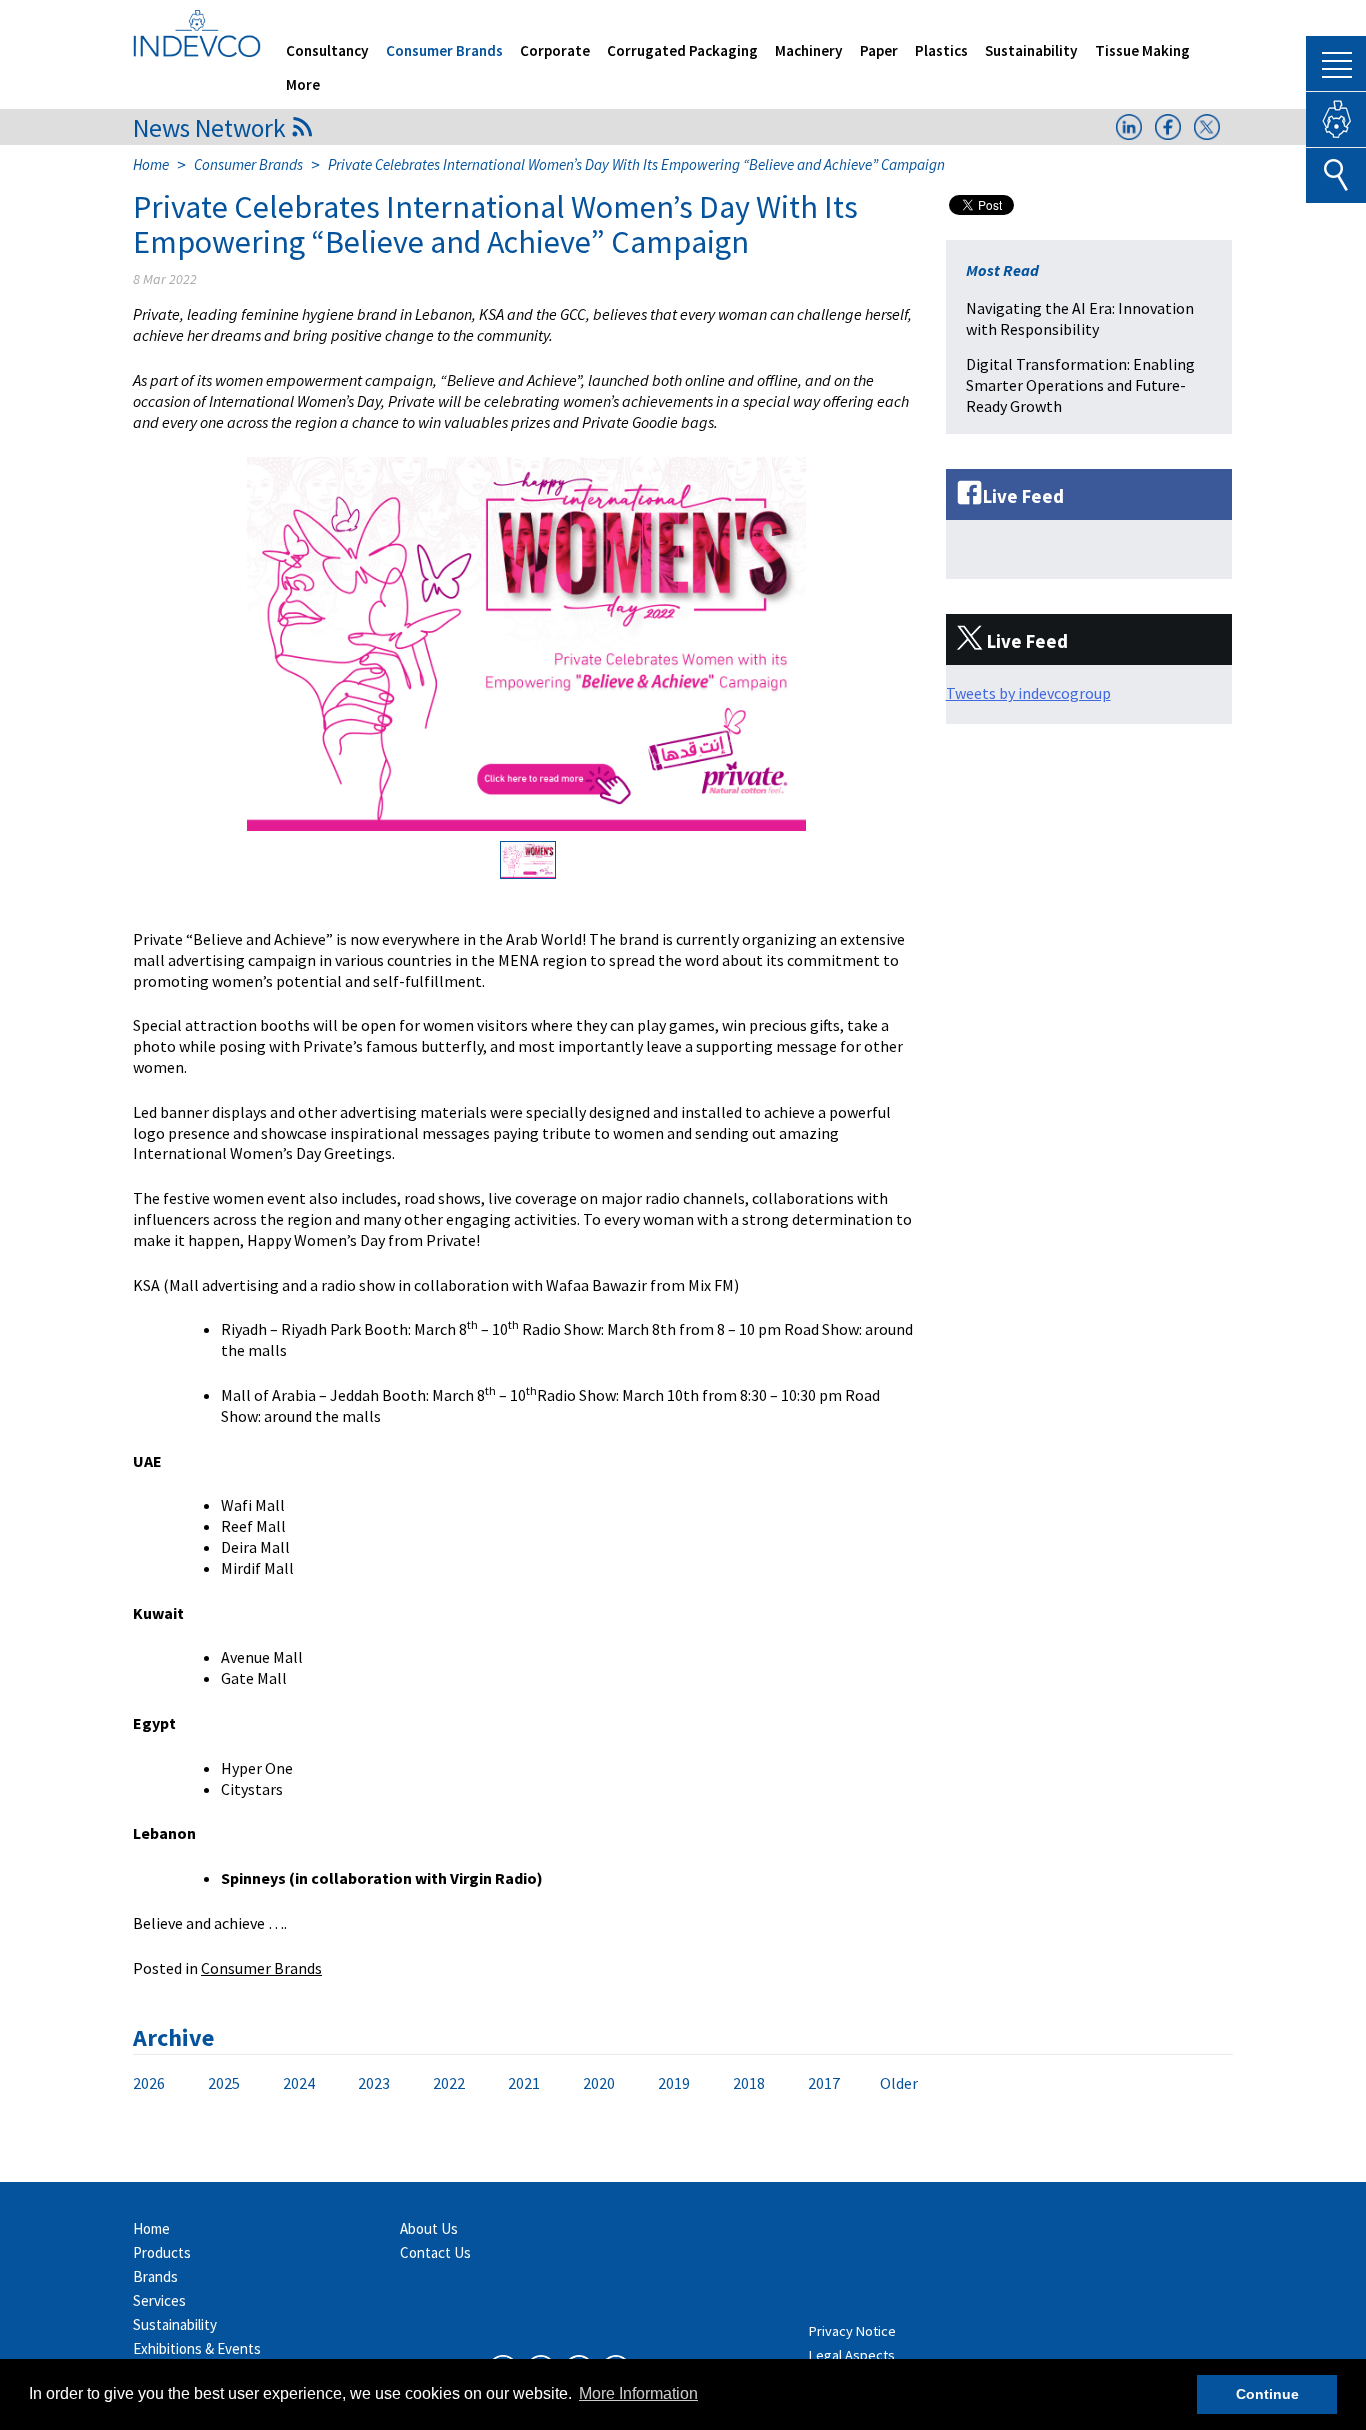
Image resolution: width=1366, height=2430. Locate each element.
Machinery (809, 50)
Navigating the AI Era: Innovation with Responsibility (1080, 318)
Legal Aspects (852, 2355)
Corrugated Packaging (682, 50)
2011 (164, 2084)
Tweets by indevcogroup (1028, 693)
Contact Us (435, 2252)
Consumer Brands (444, 50)
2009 (288, 2084)
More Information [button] (638, 2393)
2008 (350, 2084)
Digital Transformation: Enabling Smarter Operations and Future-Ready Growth (1080, 385)
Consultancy (327, 50)
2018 (749, 2083)
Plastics (941, 50)
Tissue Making (1142, 50)
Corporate (555, 50)
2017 (824, 2083)
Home (151, 164)
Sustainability (1031, 50)
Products (162, 2252)
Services (159, 2300)
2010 (226, 2084)
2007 (412, 2084)
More (303, 84)
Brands (155, 2276)
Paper (879, 50)
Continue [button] (1267, 2394)
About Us (429, 2228)
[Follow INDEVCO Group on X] (1207, 134)
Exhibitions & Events (197, 2348)
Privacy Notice (852, 2331)
